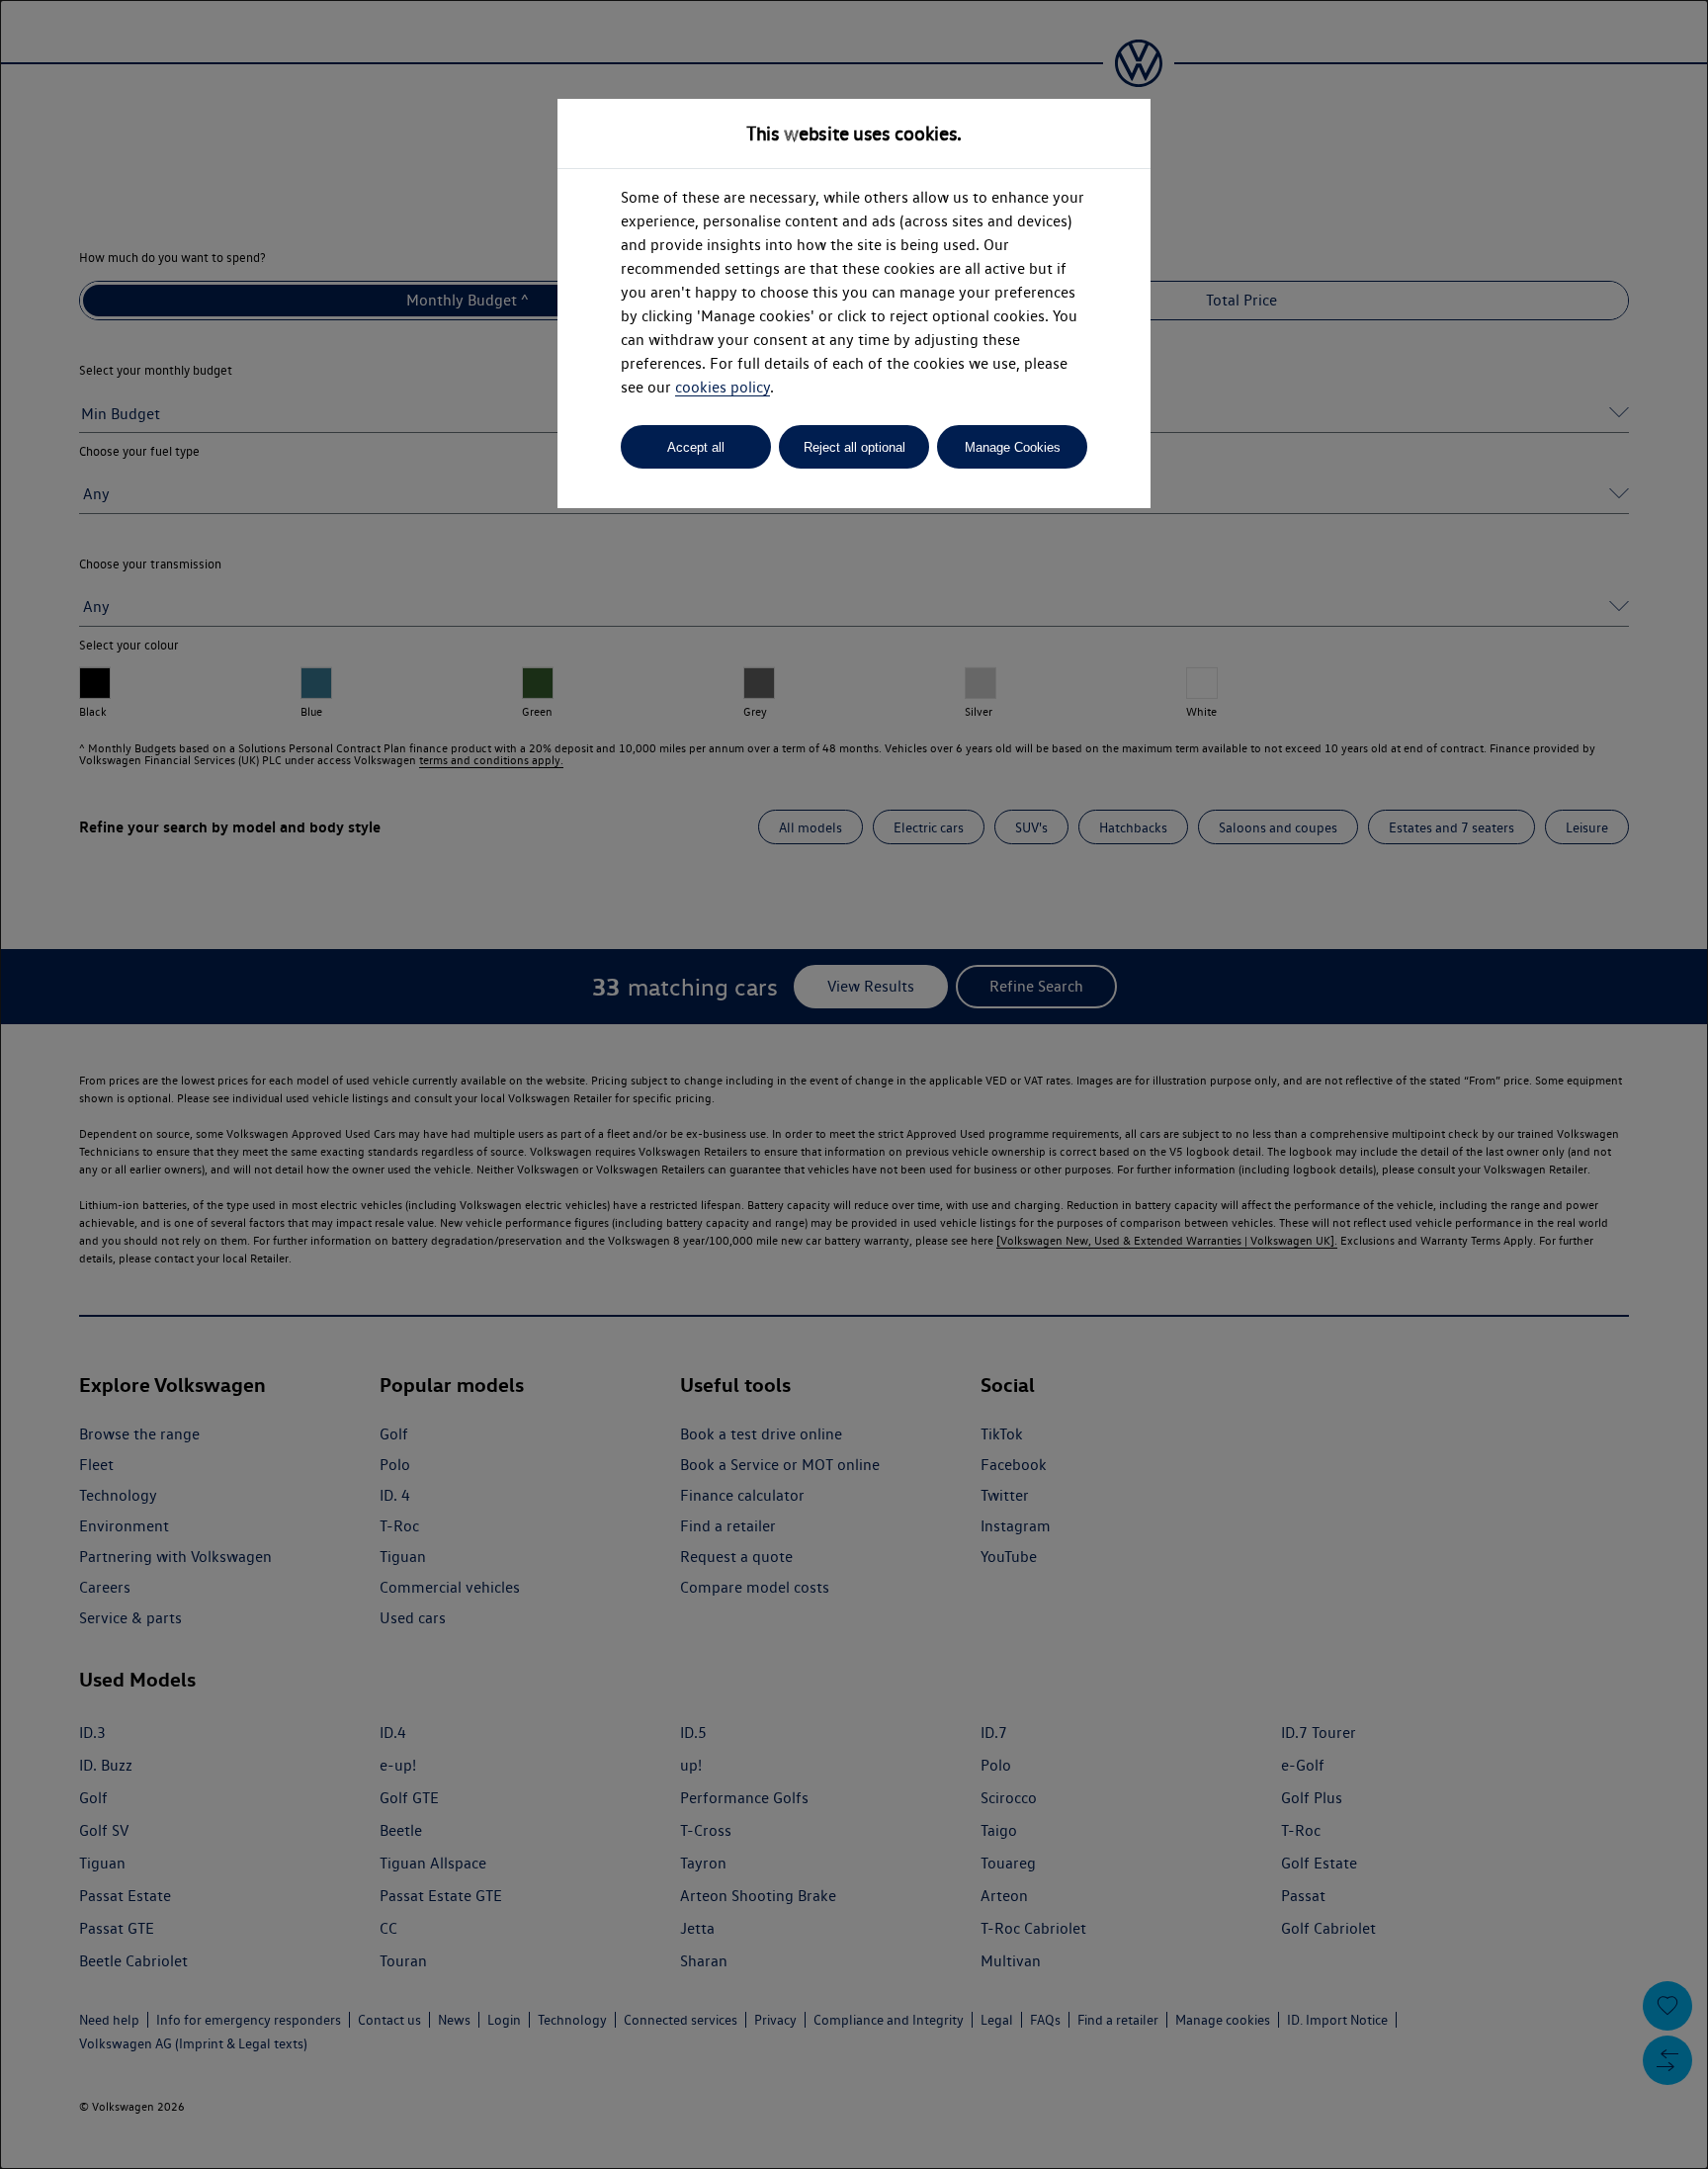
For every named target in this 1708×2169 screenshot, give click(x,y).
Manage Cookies (1013, 447)
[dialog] (854, 1084)
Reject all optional (854, 447)
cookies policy (723, 387)
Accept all (696, 447)
